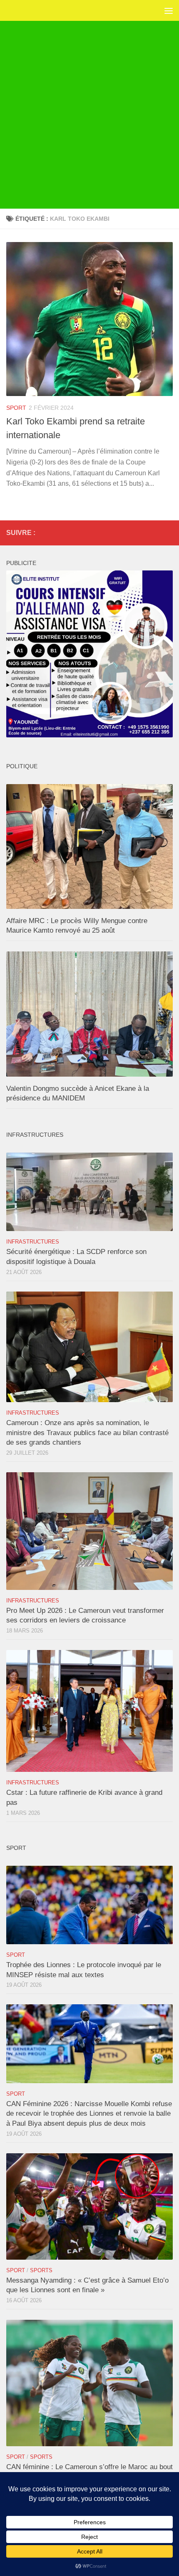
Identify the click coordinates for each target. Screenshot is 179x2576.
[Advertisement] (89, 115)
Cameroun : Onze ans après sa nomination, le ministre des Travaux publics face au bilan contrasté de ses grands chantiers (87, 1433)
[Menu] (169, 10)
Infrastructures (33, 1242)
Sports (41, 2270)
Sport (16, 408)
